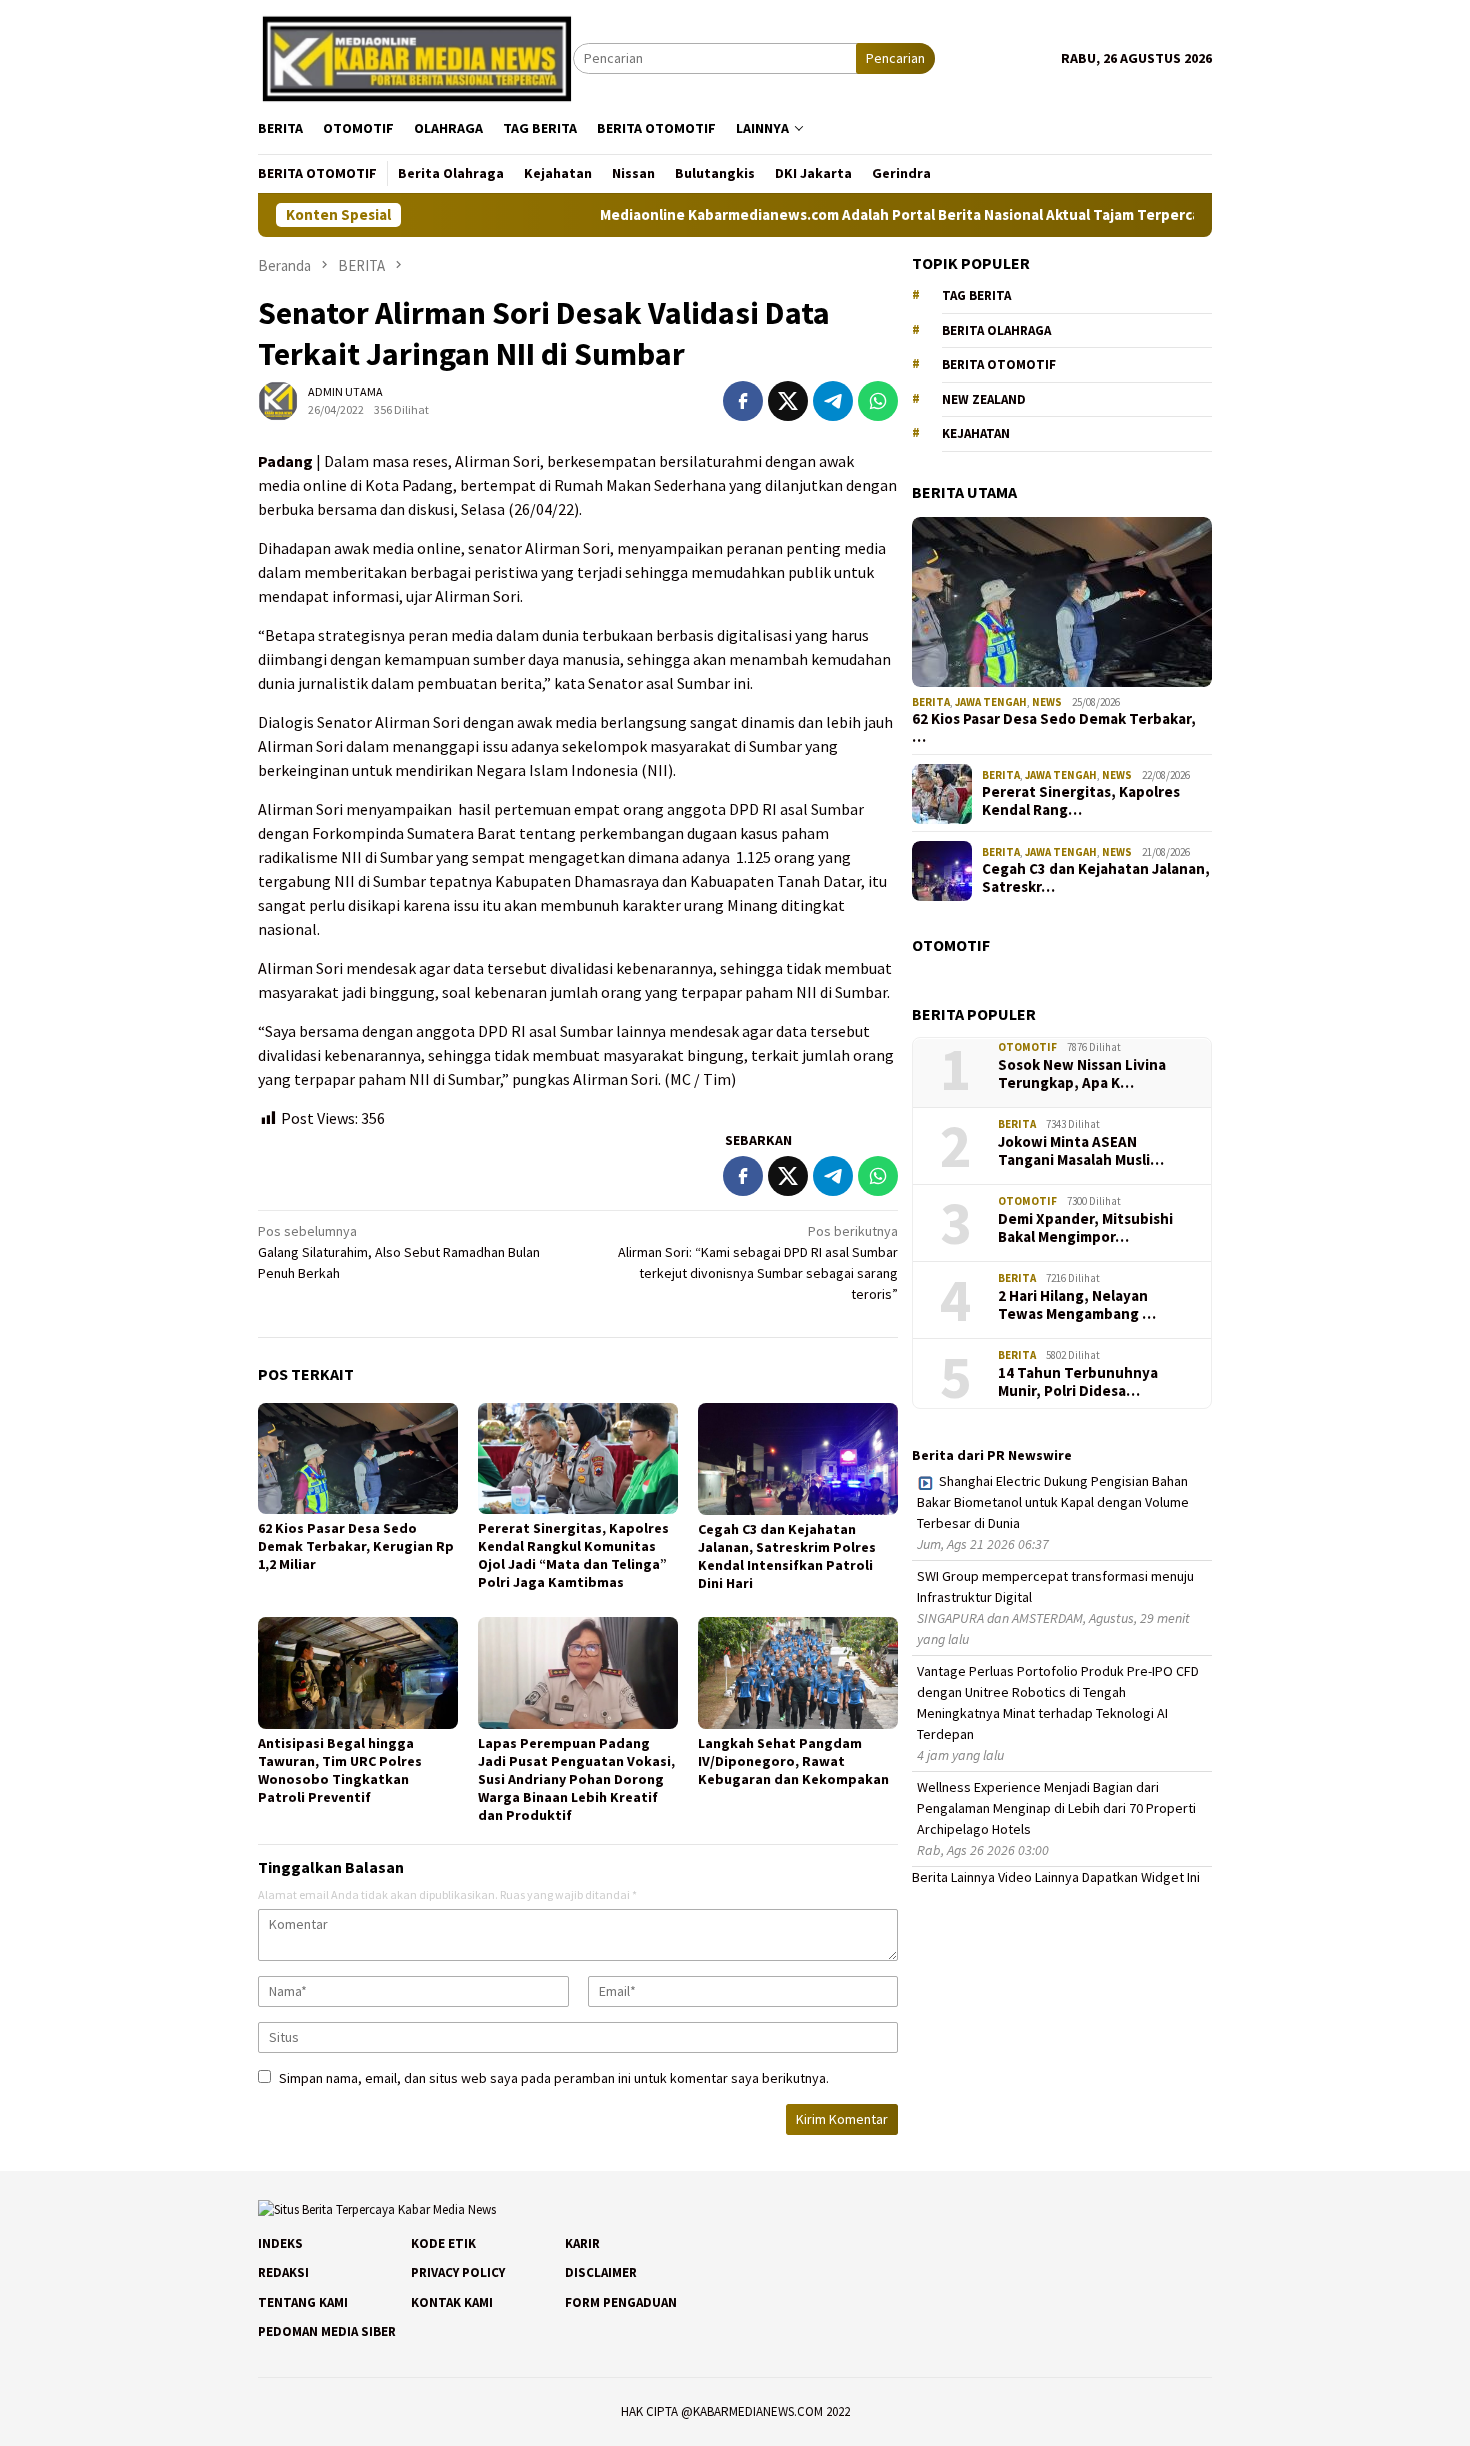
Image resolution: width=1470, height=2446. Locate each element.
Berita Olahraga (996, 330)
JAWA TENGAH (991, 702)
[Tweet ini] (788, 401)
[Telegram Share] (833, 401)
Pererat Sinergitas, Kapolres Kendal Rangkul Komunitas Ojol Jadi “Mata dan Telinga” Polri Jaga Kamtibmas (573, 1555)
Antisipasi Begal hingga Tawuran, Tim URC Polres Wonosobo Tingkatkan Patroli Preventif (340, 1770)
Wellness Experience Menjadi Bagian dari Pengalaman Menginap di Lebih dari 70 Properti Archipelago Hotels (1056, 1809)
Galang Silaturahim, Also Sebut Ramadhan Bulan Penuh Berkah (399, 1252)
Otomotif (1027, 1048)
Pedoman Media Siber (327, 2331)
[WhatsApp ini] (878, 401)
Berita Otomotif (999, 365)
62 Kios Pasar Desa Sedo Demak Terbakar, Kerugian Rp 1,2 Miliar (356, 1546)
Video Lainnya (1038, 1878)
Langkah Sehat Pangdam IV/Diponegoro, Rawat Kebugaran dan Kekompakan (793, 1761)
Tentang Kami (303, 2302)
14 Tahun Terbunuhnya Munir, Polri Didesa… (1078, 1382)
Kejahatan (976, 434)
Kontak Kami (452, 2302)
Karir (582, 2243)
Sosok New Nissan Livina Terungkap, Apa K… (1082, 1074)
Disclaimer (601, 2272)
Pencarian (895, 58)
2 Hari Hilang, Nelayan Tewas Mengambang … (1077, 1305)
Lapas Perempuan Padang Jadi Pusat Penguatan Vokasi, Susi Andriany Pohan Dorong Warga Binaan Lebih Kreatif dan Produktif (576, 1779)
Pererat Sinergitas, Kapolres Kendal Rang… (1081, 802)
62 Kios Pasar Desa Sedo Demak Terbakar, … (1054, 729)
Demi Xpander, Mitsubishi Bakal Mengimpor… (1085, 1228)
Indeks (280, 2243)
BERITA (931, 702)
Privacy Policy (458, 2272)
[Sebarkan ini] (743, 401)
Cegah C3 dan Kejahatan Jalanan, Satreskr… (1096, 879)
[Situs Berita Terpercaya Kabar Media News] (415, 57)
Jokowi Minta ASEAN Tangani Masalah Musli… (1081, 1151)
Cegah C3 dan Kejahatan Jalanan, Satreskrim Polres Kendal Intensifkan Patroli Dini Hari (787, 1556)
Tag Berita (976, 296)
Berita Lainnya (953, 1878)
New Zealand (984, 399)
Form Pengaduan (621, 2302)
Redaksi (283, 2272)
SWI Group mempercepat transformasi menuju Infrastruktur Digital (1055, 1587)
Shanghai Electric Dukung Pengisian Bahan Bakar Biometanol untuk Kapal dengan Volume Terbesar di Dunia (1053, 1503)
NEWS (1047, 702)
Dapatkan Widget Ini (1141, 1878)
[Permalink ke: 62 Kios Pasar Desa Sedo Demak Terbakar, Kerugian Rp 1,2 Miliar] (358, 1459)
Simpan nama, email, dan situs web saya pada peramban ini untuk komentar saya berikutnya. (554, 2078)
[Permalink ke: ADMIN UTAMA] (278, 399)
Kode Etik (443, 2243)
